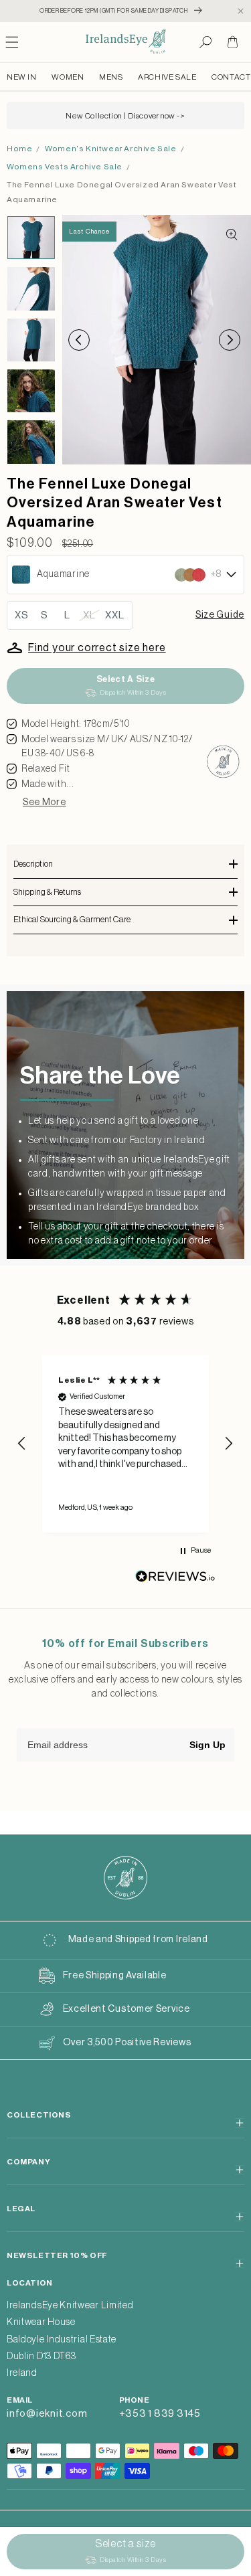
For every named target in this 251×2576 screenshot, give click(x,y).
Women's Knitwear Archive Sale (110, 149)
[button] (205, 42)
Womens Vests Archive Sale (65, 167)
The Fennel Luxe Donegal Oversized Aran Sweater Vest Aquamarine (122, 192)
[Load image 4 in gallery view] (31, 391)
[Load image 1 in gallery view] (31, 238)
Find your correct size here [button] (97, 648)
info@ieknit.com (47, 2414)
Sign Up (207, 1745)
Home (19, 149)
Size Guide (220, 615)
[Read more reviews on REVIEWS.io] (175, 1580)
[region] (125, 1444)
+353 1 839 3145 (160, 2414)
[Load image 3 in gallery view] (31, 340)
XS (22, 615)
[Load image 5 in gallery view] (31, 442)
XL (89, 615)
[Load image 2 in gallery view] (31, 288)
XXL (115, 615)
